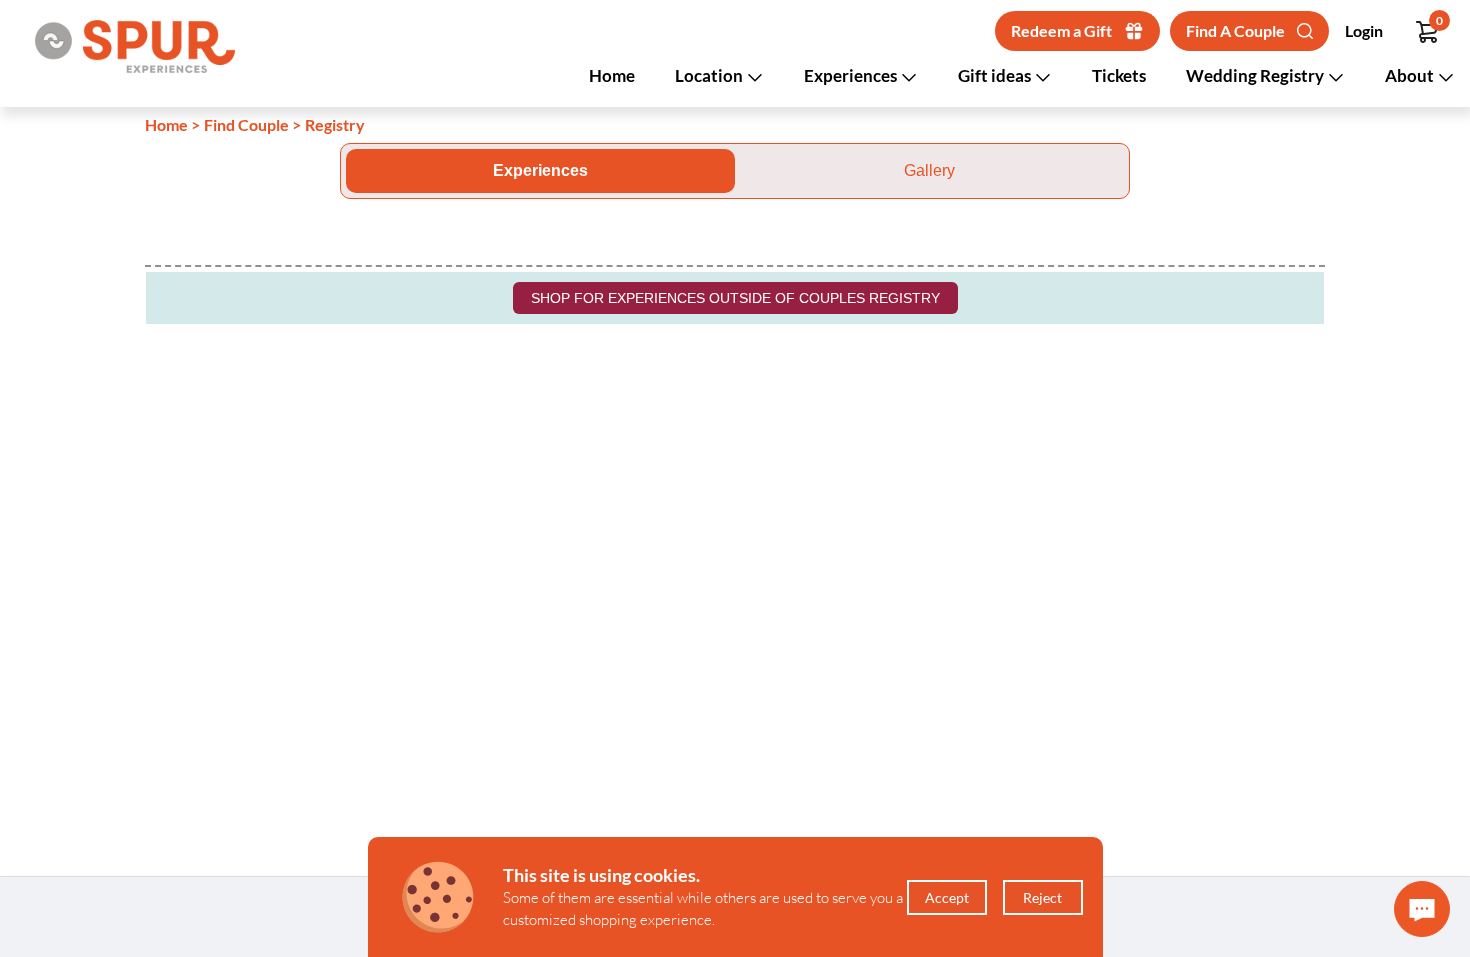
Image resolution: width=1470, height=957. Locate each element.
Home (612, 75)
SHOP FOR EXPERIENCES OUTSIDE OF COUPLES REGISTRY (735, 298)
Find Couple (246, 124)
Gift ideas (996, 75)
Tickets (1119, 75)
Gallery (929, 170)
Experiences (852, 75)
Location (710, 75)
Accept (947, 897)
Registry (335, 124)
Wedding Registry (1256, 75)
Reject (1042, 897)
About (1411, 75)
